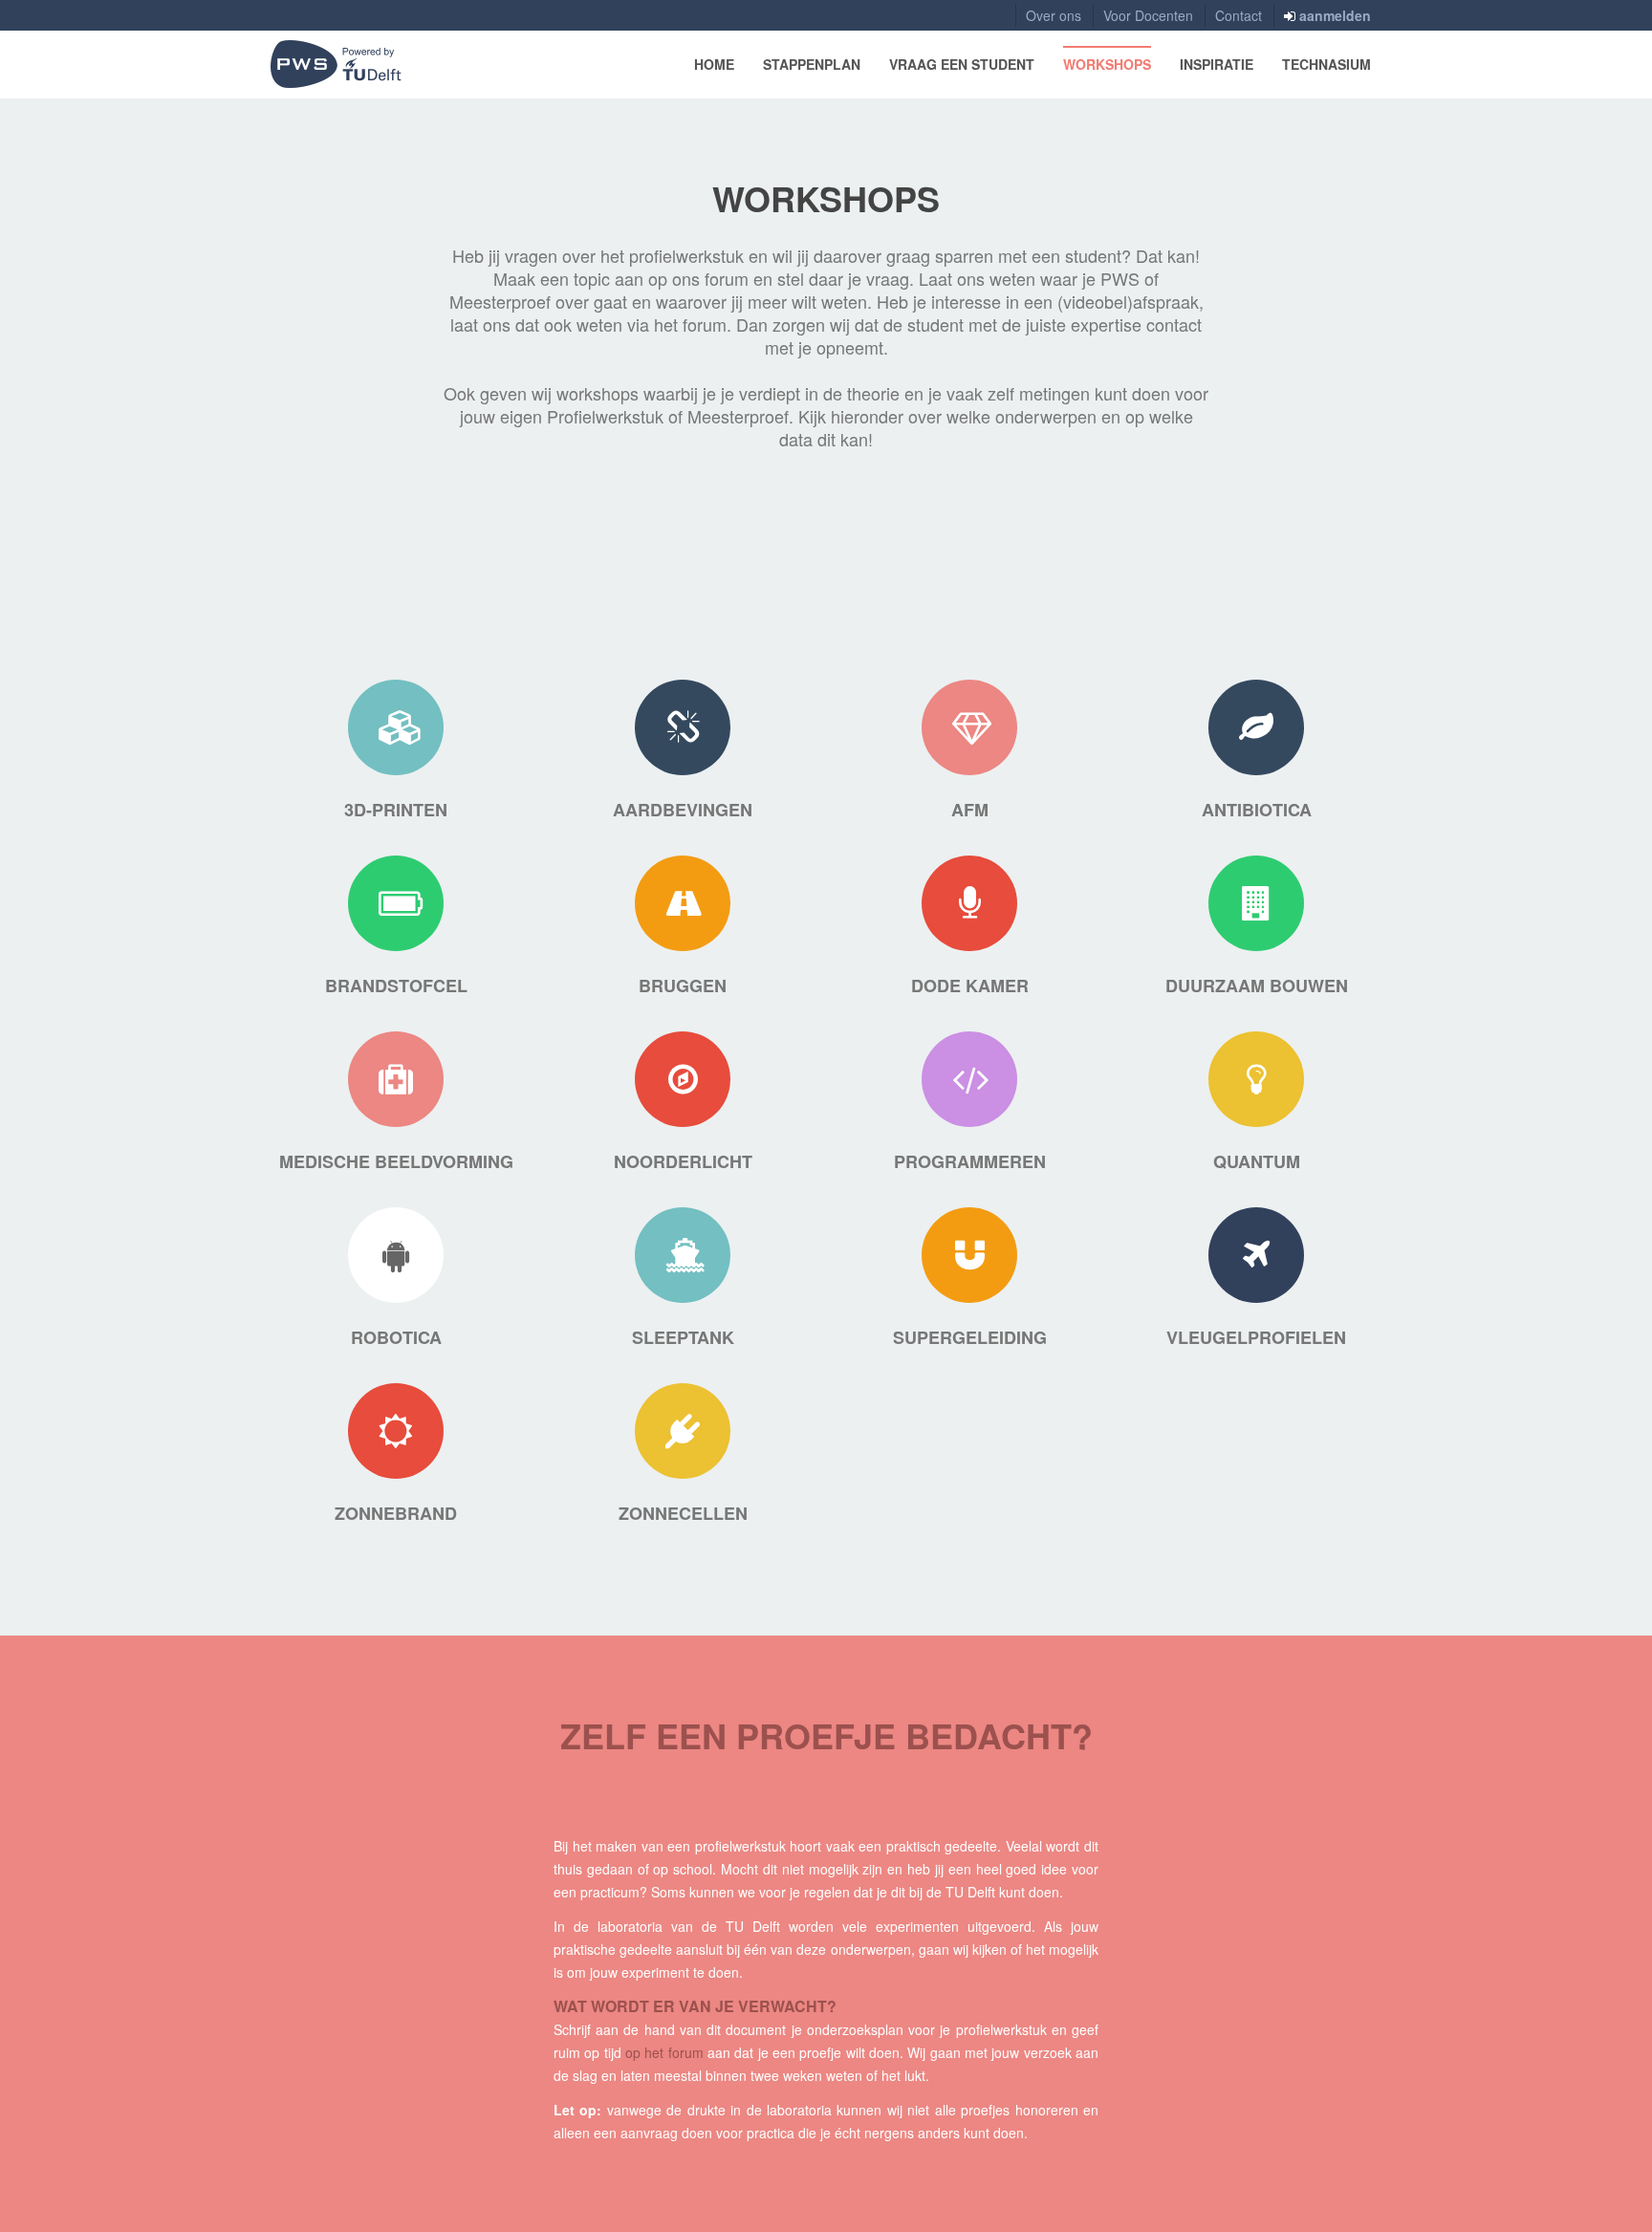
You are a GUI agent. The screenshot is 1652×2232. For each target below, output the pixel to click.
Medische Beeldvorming (396, 1161)
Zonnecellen (683, 1513)
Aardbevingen (683, 810)
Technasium (1326, 64)
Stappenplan (812, 64)
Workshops (1107, 64)
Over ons (1054, 15)
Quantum (1257, 1161)
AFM (970, 810)
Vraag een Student (962, 64)
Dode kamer (970, 986)
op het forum (664, 2052)
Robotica (396, 1337)
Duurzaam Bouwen (1257, 986)
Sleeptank (683, 1337)
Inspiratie (1217, 64)
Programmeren (970, 1161)
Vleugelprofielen (1256, 1337)
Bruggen (683, 986)
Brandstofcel (396, 986)
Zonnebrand (396, 1513)
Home (714, 64)
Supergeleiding (970, 1337)
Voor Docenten (1148, 15)
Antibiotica (1257, 810)
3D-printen (396, 810)
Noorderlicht (683, 1161)
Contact (1239, 15)
